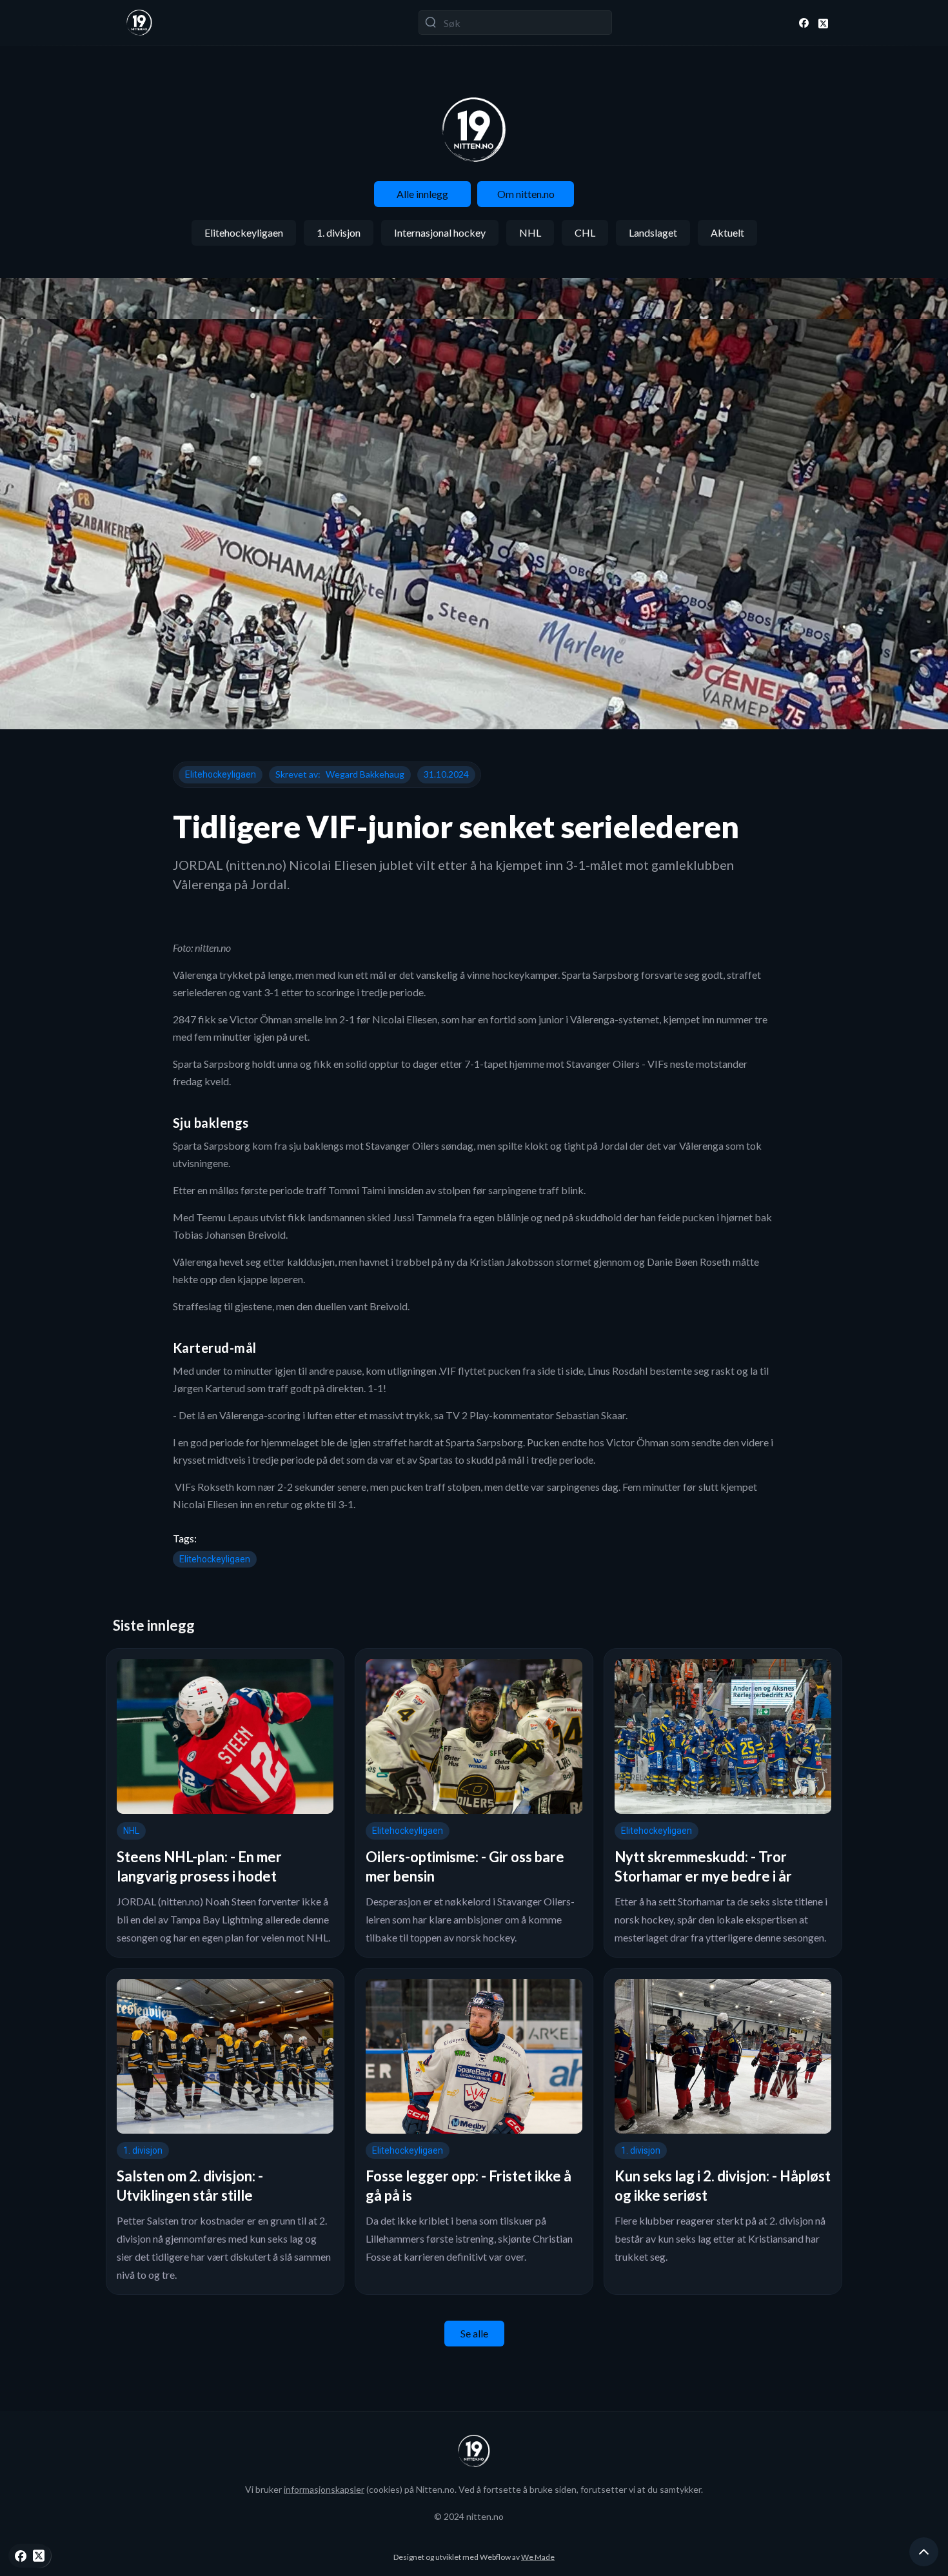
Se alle (474, 2333)
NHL (530, 232)
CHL (585, 232)
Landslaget (653, 232)
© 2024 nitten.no (469, 2516)
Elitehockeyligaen (244, 232)
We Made (538, 2557)
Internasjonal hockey (440, 232)
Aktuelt (727, 232)
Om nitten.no (526, 194)
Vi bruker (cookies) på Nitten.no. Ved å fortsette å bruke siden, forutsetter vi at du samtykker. (474, 2489)
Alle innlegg (422, 194)
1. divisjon (339, 232)
